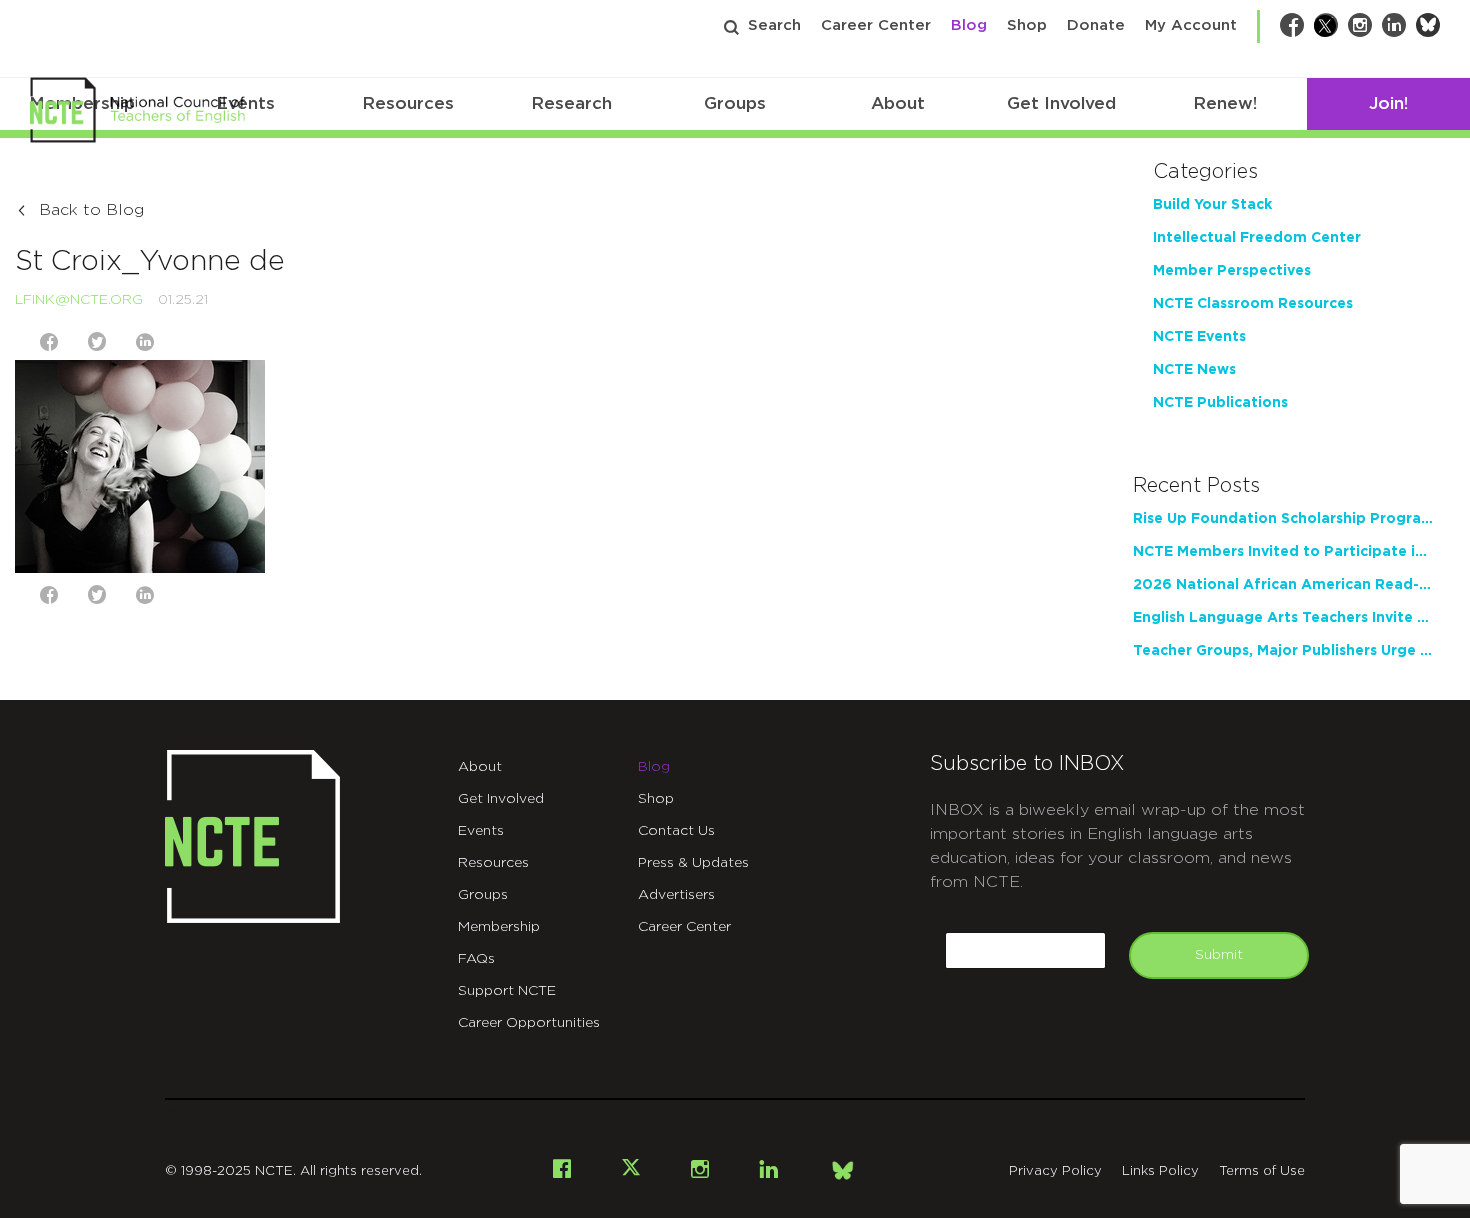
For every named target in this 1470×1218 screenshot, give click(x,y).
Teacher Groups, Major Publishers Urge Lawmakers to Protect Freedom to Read (1283, 651)
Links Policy (1160, 1171)
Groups (735, 103)
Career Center (876, 25)
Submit (1219, 955)
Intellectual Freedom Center (1257, 238)
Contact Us (676, 831)
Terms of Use (1262, 1171)
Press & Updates (693, 863)
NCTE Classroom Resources (1253, 304)
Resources (408, 103)
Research (571, 103)
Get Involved (1061, 103)
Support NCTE (507, 991)
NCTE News (1194, 370)
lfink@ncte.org (79, 300)
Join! (1388, 103)
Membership (499, 927)
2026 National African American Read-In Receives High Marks (1283, 585)
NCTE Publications (1220, 403)
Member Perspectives (1232, 271)
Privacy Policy (1055, 1171)
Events (481, 831)
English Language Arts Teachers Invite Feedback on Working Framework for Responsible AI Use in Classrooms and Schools (1283, 618)
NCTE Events (1199, 337)
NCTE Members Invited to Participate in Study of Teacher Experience (1283, 552)
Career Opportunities (529, 1023)
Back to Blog (91, 210)
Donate (1096, 25)
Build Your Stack (1212, 205)
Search (774, 25)
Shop (1027, 25)
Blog (969, 25)
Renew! (1225, 103)
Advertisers (676, 895)
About (898, 103)
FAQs (476, 959)
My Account (1191, 25)
